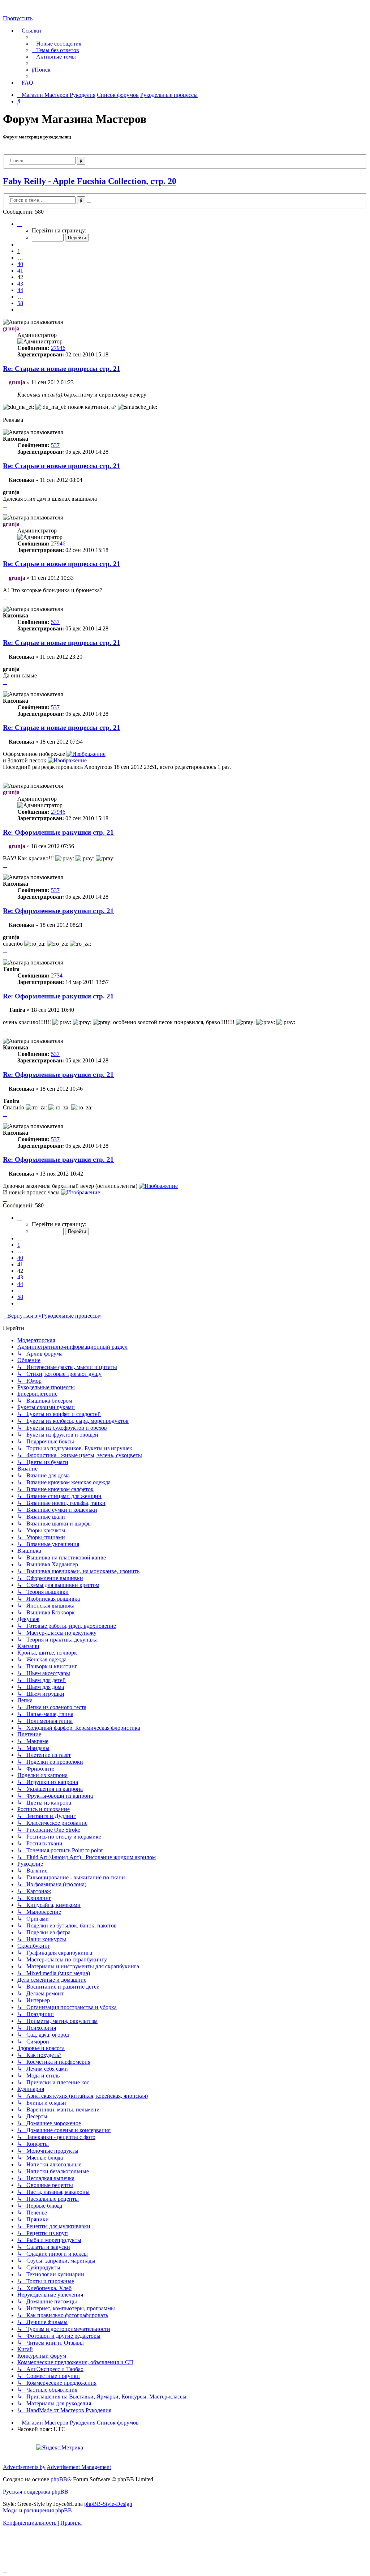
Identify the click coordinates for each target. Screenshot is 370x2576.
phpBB (59, 2479)
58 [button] (20, 303)
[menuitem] (57, 44)
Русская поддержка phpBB (36, 2492)
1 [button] (19, 251)
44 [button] (20, 290)
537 (55, 445)
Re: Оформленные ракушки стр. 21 (58, 832)
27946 (58, 348)
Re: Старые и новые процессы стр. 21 (62, 369)
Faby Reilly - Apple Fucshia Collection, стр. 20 (90, 181)
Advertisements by (24, 2467)
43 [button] (20, 284)
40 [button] (20, 264)
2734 (57, 975)
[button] (20, 224)
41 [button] (20, 271)
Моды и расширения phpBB (37, 2510)
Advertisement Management (79, 2467)
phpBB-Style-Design (108, 2504)
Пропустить (18, 18)
